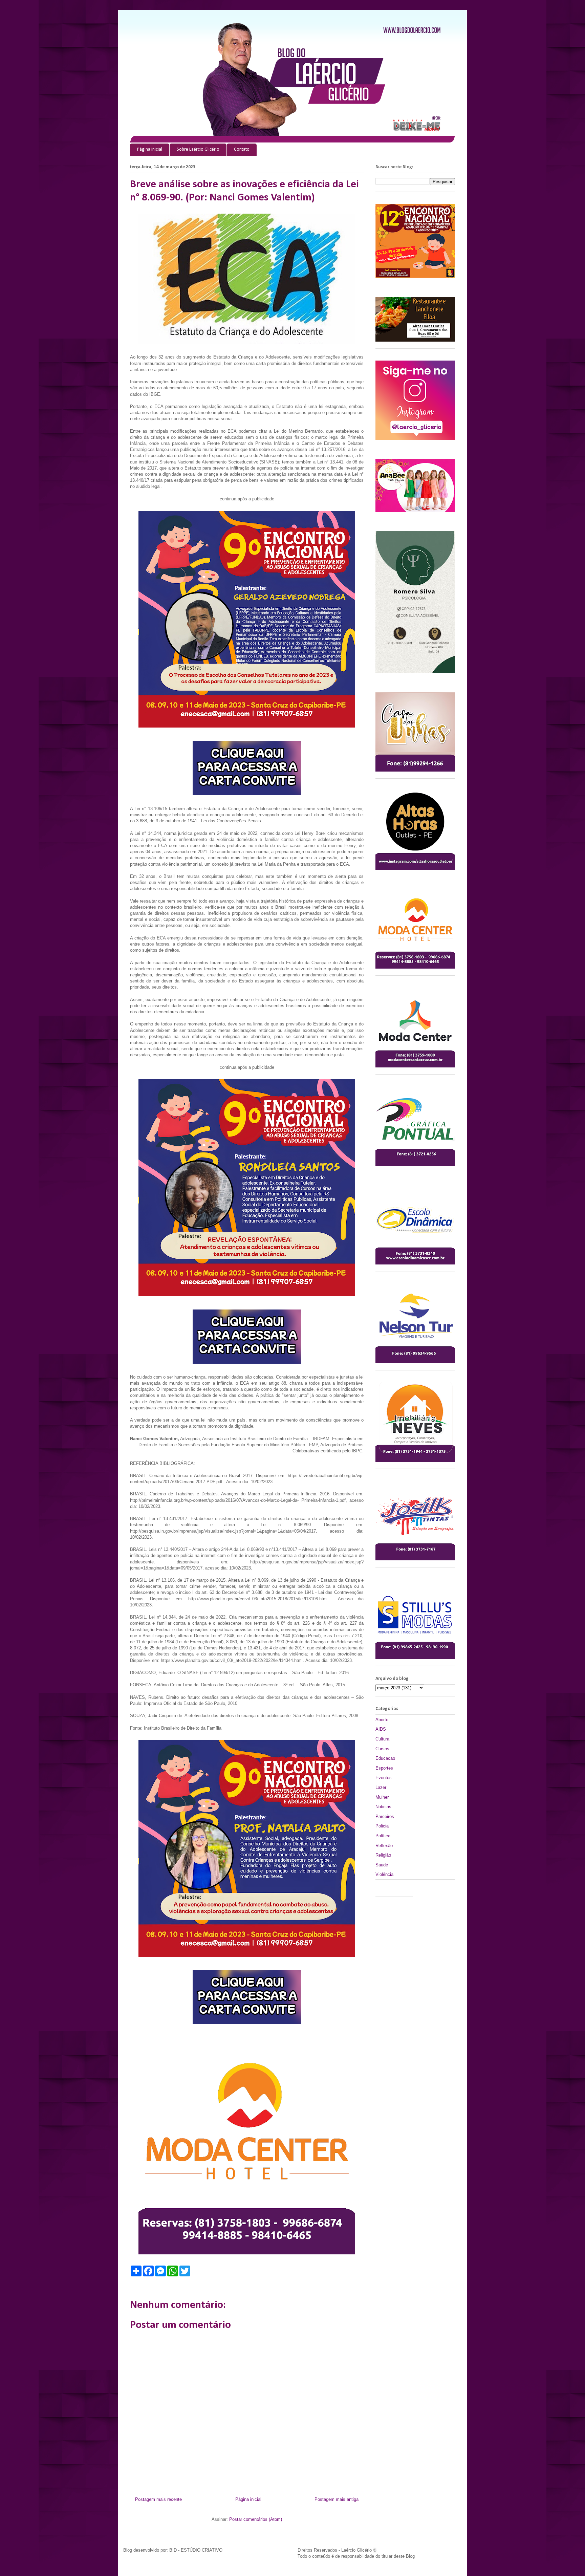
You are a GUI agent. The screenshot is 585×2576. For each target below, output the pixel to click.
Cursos (382, 1749)
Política (383, 1836)
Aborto (382, 1720)
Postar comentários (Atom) (256, 2519)
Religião (383, 1855)
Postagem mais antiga (337, 2499)
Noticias (383, 1807)
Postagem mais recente (158, 2499)
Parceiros (385, 1816)
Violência (384, 1874)
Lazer (381, 1787)
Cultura (382, 1739)
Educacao (385, 1758)
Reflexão (384, 1846)
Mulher (382, 1797)
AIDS (381, 1729)
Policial (383, 1826)
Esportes (384, 1768)
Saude (382, 1865)
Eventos (384, 1778)
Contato (242, 149)
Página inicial (150, 149)
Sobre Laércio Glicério (198, 149)
